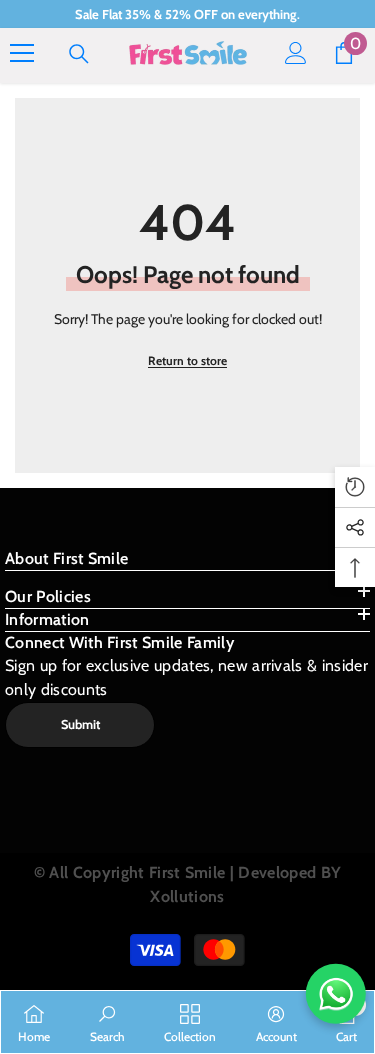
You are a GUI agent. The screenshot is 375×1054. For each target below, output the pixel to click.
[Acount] (296, 53)
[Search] (79, 54)
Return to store (187, 360)
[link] (107, 1022)
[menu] (22, 53)
